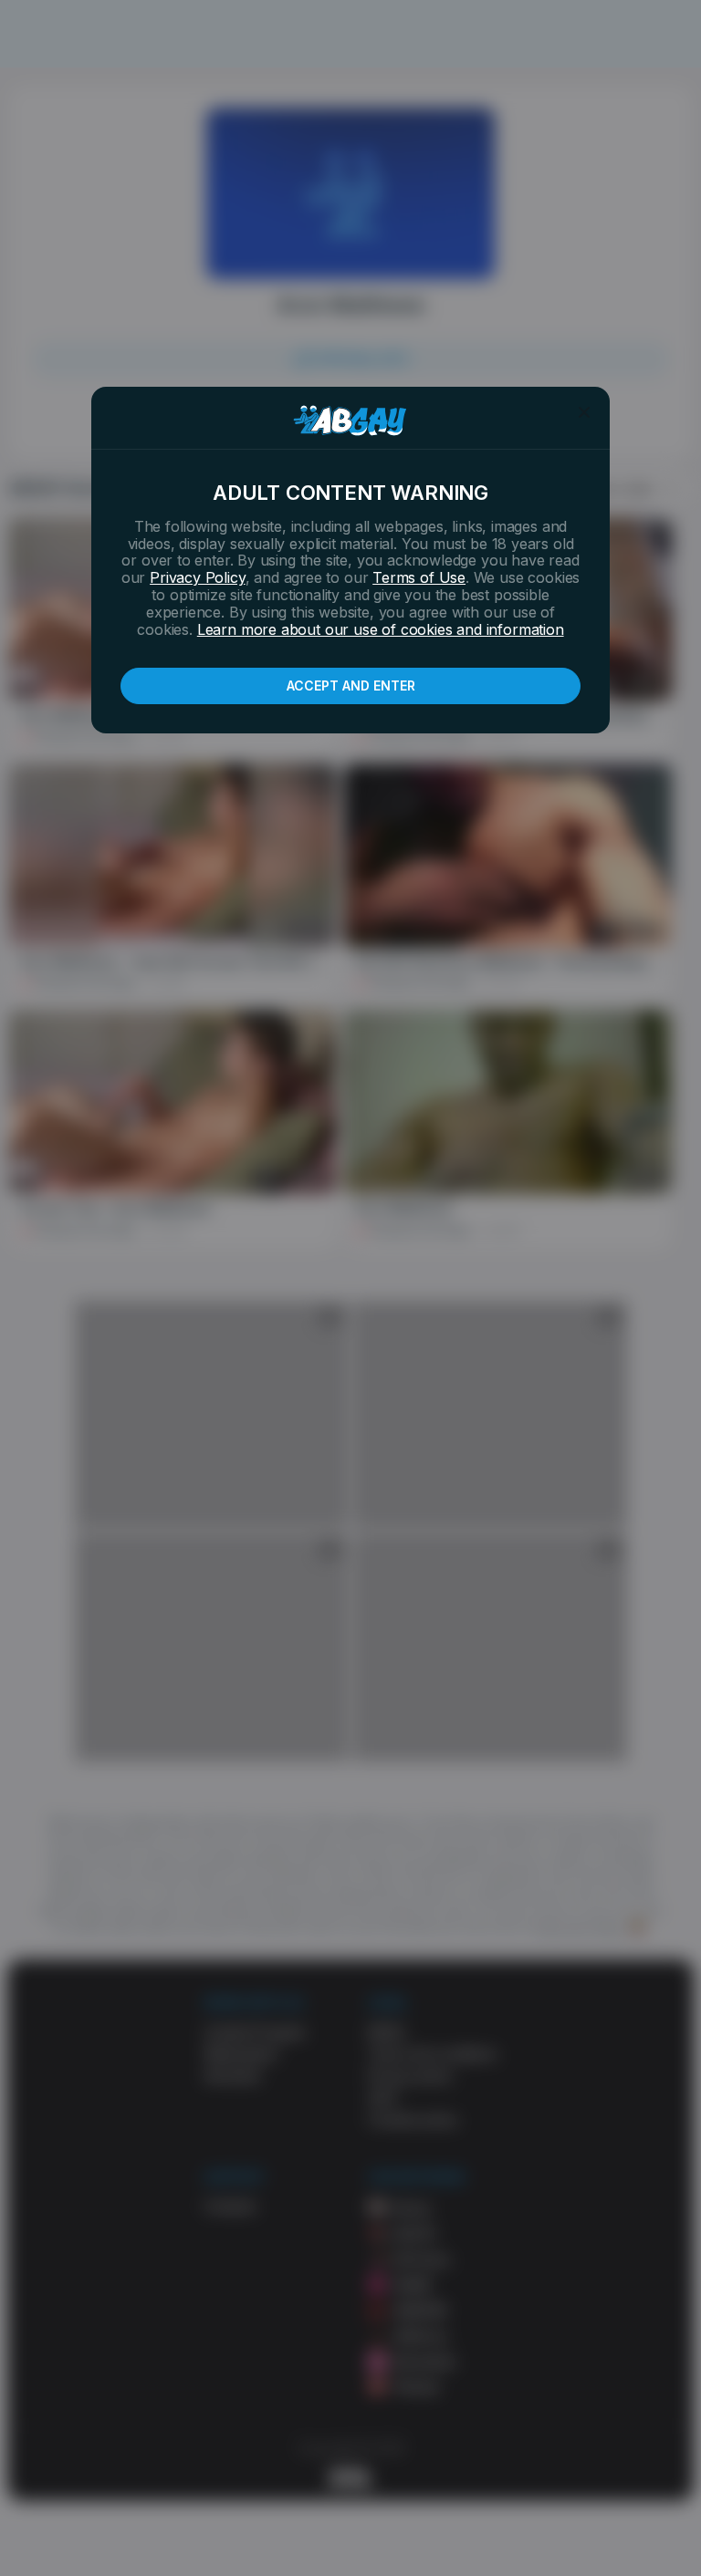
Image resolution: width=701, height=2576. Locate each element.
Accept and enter (351, 686)
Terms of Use (419, 577)
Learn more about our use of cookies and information (381, 629)
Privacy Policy (197, 577)
